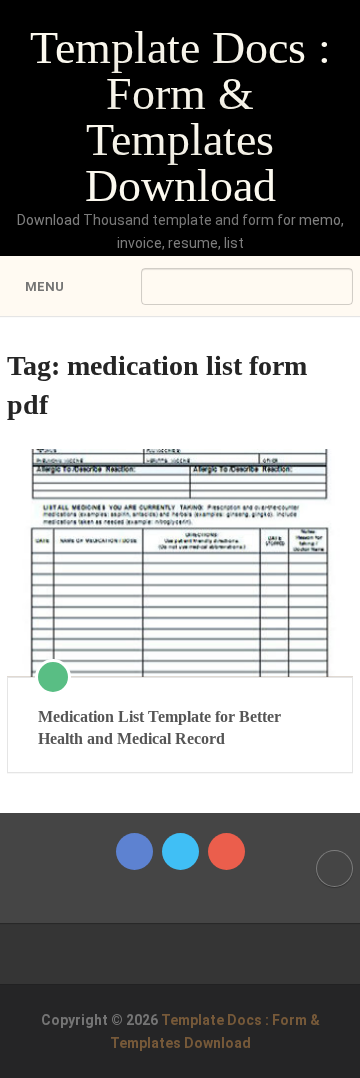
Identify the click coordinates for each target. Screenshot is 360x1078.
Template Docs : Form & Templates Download (180, 116)
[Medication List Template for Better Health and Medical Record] (180, 562)
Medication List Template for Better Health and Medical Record (159, 727)
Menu (44, 286)
